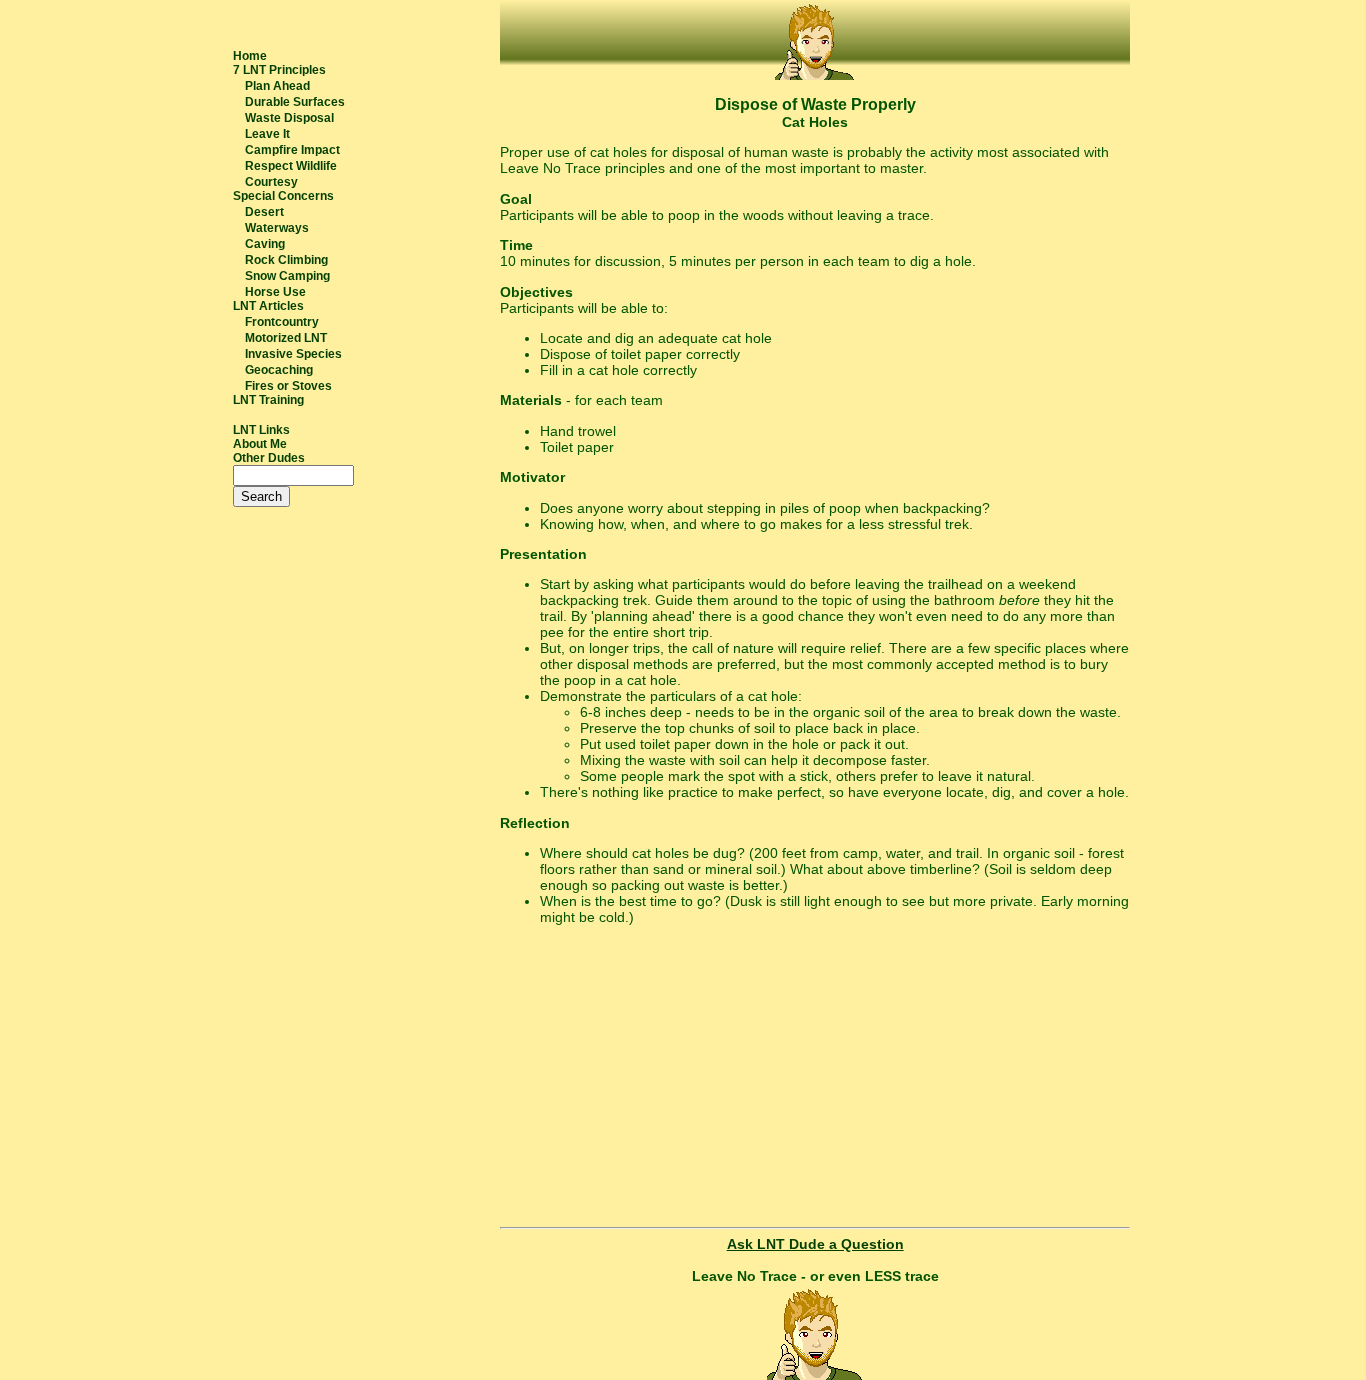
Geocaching (279, 370)
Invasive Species (293, 354)
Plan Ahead (277, 86)
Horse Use (275, 292)
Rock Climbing (286, 260)
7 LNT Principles (279, 70)
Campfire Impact (292, 150)
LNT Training (268, 400)
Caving (265, 244)
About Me (260, 444)
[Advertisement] (815, 1079)
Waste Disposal (289, 118)
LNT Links (261, 430)
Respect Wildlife (291, 166)
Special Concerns (283, 196)
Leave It (267, 134)
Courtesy (271, 182)
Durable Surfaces (295, 102)
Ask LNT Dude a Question (815, 1244)
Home (250, 56)
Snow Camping (287, 276)
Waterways (277, 228)
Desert (264, 212)
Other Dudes (269, 458)
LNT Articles (268, 306)
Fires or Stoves (288, 386)
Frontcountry (282, 322)
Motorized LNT (286, 338)
